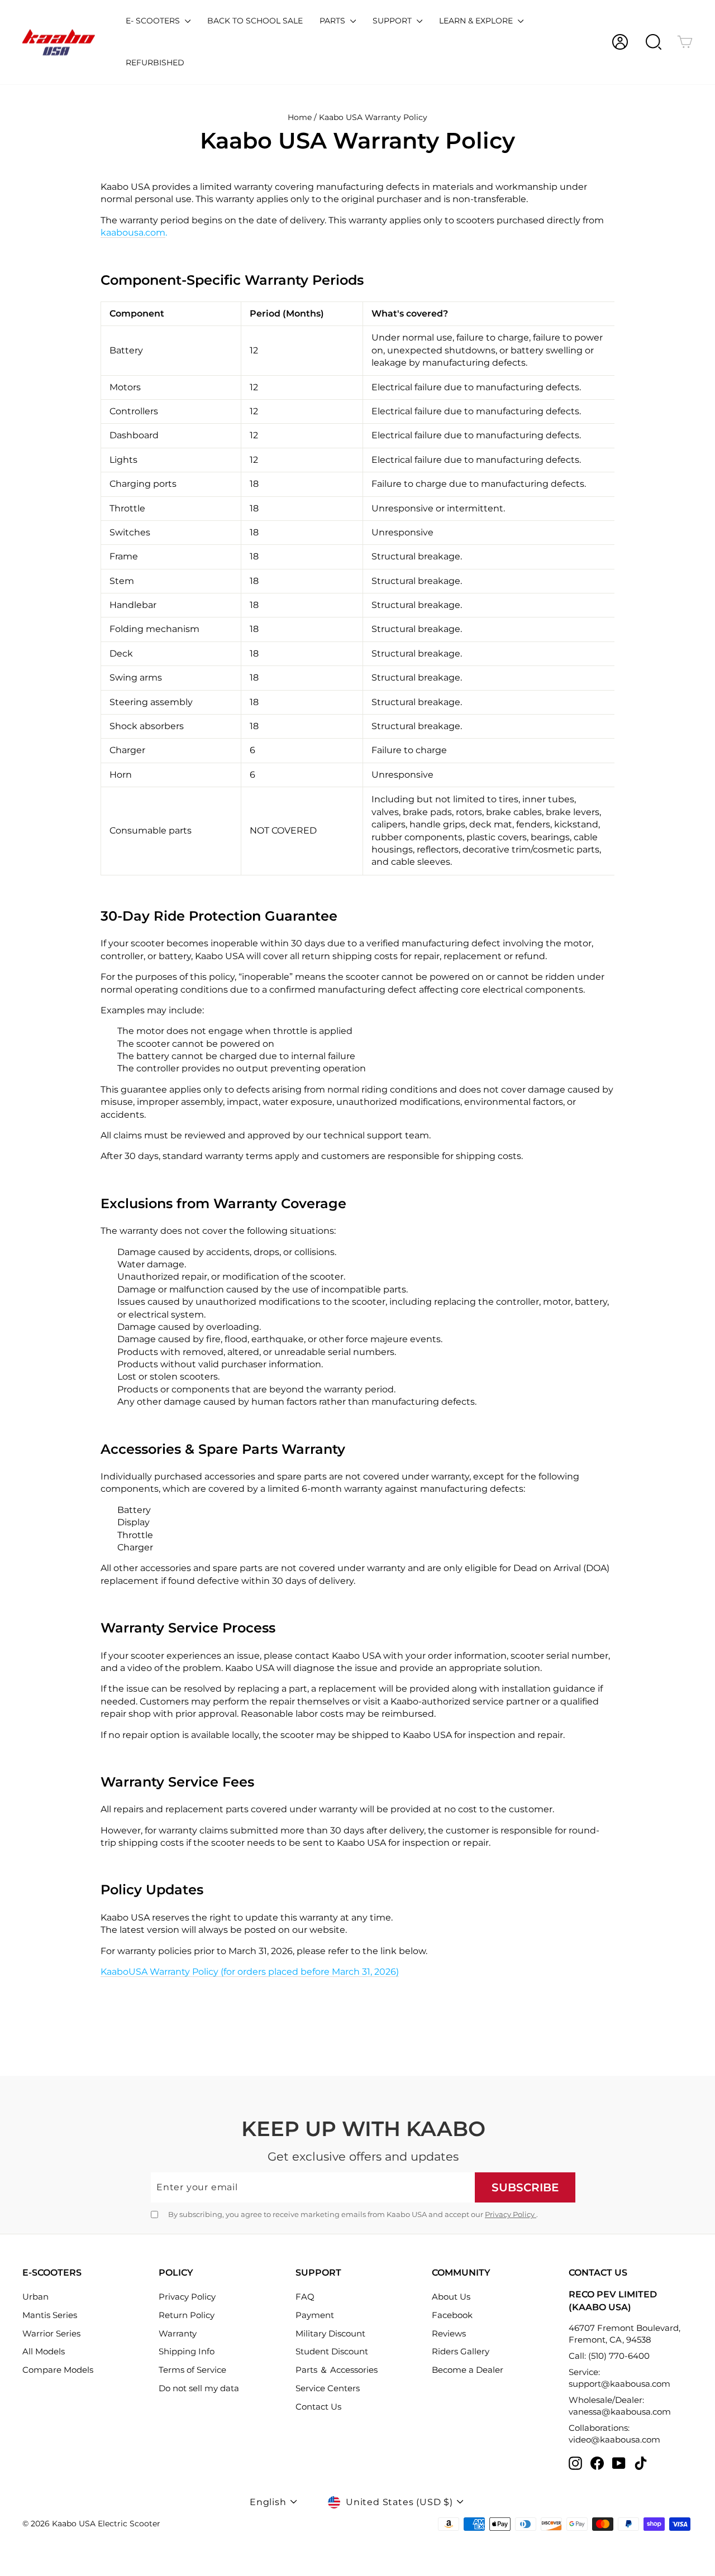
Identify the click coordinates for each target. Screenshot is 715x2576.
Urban (35, 2297)
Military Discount (330, 2333)
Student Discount (332, 2351)
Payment (315, 2315)
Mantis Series (50, 2315)
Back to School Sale (255, 21)
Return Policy (187, 2315)
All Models (44, 2351)
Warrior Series (51, 2333)
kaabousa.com (133, 233)
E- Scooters (154, 21)
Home (300, 117)
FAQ (305, 2297)
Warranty (178, 2333)
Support (393, 21)
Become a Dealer (468, 2370)
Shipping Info (187, 2351)
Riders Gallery (461, 2351)
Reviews (449, 2333)
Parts (333, 21)
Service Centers (328, 2388)
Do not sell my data (199, 2388)
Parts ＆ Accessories (337, 2370)
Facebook (452, 2315)
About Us (451, 2297)
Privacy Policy (511, 2214)
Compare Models (58, 2370)
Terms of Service (192, 2370)
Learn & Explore (477, 21)
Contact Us (318, 2407)
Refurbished (155, 63)
